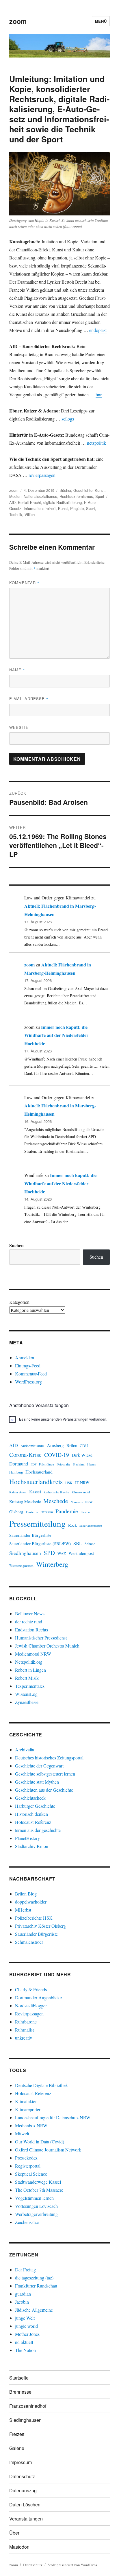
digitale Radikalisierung (63, 502)
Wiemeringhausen (21, 1565)
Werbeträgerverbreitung (36, 2214)
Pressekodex (26, 2158)
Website (19, 727)
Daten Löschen (25, 2505)
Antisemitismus (32, 1446)
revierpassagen (42, 475)
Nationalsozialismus (40, 496)
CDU (84, 1446)
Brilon (72, 1445)
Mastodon (19, 2547)
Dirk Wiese (82, 1455)
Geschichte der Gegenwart (39, 1766)
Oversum (47, 1512)
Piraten (85, 1512)
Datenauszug (23, 2490)
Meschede (56, 1501)
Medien (15, 496)
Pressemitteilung (37, 1523)
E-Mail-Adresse (29, 699)
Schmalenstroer (29, 1942)
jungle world (26, 2326)
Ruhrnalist (24, 2030)
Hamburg (16, 1472)
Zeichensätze (27, 2222)
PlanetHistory (27, 1838)
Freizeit (17, 2434)
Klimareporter (28, 2109)
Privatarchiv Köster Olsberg (40, 1926)
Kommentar (24, 583)
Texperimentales (30, 1686)
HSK (69, 1483)
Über (14, 2533)
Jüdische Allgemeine (34, 2310)
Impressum (21, 2462)
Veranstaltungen (26, 2519)
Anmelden (25, 1357)
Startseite (19, 2378)
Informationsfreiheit (40, 508)
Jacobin (22, 2302)
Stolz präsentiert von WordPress (72, 2565)
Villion (30, 514)
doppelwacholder (31, 1902)
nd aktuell (24, 2342)
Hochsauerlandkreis (36, 1482)
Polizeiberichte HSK (34, 1918)
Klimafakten (26, 2101)
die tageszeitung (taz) (34, 2278)
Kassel (35, 1492)
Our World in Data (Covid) (40, 2142)
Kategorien (19, 1302)
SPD (49, 1553)
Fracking (79, 1464)
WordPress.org (28, 1382)
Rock (72, 1525)
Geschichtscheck (30, 1798)
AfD (12, 502)
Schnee (90, 1544)
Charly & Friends (31, 1989)
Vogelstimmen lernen (34, 2198)
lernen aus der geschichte (38, 1830)
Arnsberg (55, 1445)
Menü (101, 21)
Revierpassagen (29, 2014)
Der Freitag (25, 2270)
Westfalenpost (81, 1553)
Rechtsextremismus (76, 496)
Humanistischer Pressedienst (41, 1638)
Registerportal (28, 2166)
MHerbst (23, 1910)
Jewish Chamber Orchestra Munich (47, 1646)
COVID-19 (57, 1455)
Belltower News (30, 1613)
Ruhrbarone (26, 2022)
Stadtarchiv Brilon (32, 1846)
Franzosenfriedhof (28, 2406)
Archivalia (25, 1749)
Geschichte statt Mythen (37, 1782)
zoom (18, 21)
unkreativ (24, 2038)
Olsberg (16, 1511)
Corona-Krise (25, 1455)
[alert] (60, 1419)
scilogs (68, 419)
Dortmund (19, 1464)
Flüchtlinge (47, 1464)
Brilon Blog (26, 1894)
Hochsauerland (39, 1472)
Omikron (32, 1512)
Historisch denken (31, 1814)
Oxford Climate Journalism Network (48, 2150)
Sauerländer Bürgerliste (30, 1535)
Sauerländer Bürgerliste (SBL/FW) (40, 1543)
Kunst (100, 490)
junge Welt (25, 2318)
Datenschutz (22, 2476)
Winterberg (52, 1564)
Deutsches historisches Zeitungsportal (49, 1758)
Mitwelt (22, 2133)
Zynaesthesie (27, 1702)
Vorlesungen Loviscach (36, 2206)
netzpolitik (96, 443)
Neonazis (77, 1502)
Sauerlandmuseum (91, 1526)
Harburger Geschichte (35, 1806)
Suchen (16, 1245)
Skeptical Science (31, 2174)
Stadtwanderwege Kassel (38, 2182)
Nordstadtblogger (31, 2005)
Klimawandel (81, 1492)
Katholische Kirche (56, 1492)
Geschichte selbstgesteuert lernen (45, 1774)
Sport (100, 496)
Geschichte (83, 490)
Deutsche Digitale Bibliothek (41, 2085)
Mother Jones (27, 2334)
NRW (89, 1502)
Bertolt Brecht (29, 502)
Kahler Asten (18, 1492)
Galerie (17, 2448)
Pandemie (67, 1511)
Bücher (65, 490)
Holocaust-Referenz (33, 1822)
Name (17, 670)
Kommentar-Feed (31, 1374)
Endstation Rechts (31, 1630)
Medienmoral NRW (33, 1654)
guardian (23, 2294)
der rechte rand (29, 1622)
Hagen (92, 1464)
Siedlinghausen (25, 1553)
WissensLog (26, 1694)
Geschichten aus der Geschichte (44, 1790)
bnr (99, 394)
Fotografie (63, 1464)
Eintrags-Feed (28, 1366)
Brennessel (21, 2392)
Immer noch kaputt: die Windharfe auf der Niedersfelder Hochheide (56, 1035)
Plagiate (77, 508)
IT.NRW (82, 1483)
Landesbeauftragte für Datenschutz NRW (53, 2117)
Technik (16, 514)
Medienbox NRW (31, 2125)
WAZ (62, 1553)
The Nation (25, 2350)
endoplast (98, 330)
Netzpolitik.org (29, 1662)
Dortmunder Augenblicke (38, 1997)
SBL (78, 1543)
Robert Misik (27, 1678)
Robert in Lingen (30, 1670)
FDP (34, 1464)
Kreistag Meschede (25, 1502)
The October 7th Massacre (39, 2190)
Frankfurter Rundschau (36, 2286)
